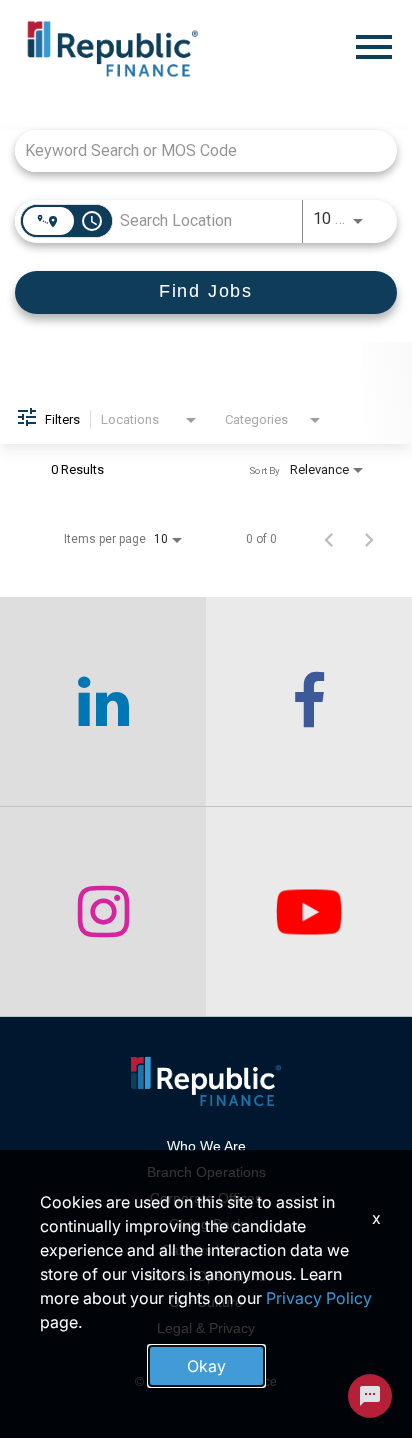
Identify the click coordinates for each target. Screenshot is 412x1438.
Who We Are (206, 1146)
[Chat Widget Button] (370, 1396)
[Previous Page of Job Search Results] (329, 539)
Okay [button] (206, 1366)
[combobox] (196, 150)
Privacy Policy (319, 1298)
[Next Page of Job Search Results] (369, 539)
